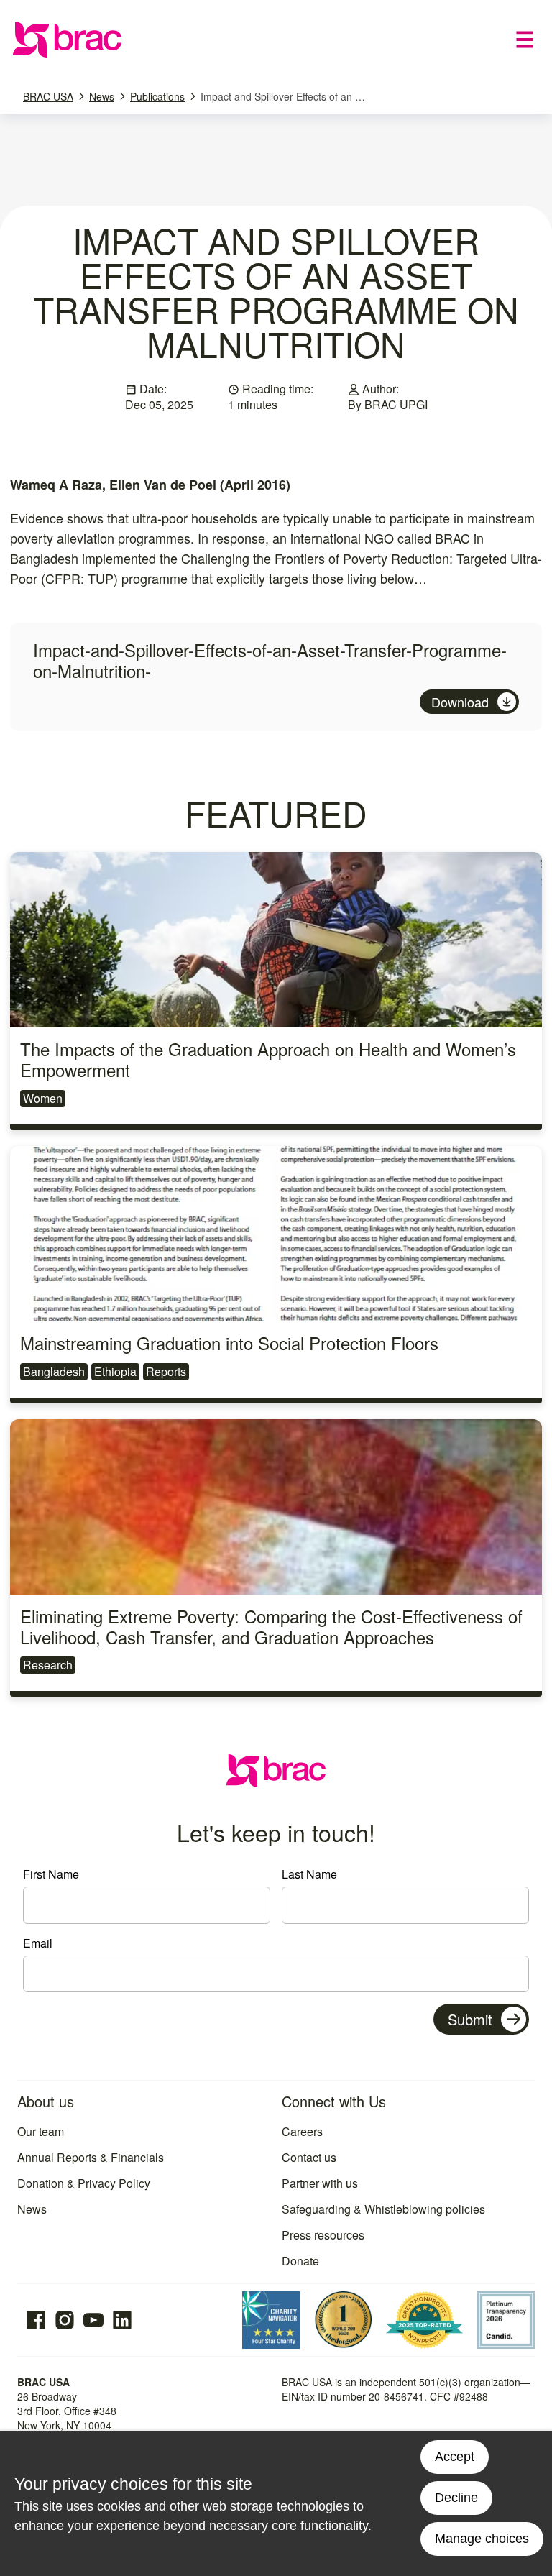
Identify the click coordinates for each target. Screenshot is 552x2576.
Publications (157, 96)
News (102, 96)
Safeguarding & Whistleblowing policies (383, 2209)
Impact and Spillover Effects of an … (283, 96)
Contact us (309, 2157)
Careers (302, 2131)
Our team (41, 2131)
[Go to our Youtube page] (93, 2320)
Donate (300, 2261)
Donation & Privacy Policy (84, 2183)
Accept (455, 2457)
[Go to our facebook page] (36, 2320)
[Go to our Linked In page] (122, 2320)
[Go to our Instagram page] (65, 2320)
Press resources (323, 2235)
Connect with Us (334, 2101)
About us (46, 2101)
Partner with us (320, 2183)
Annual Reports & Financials (91, 2157)
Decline (456, 2498)
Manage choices (482, 2539)
